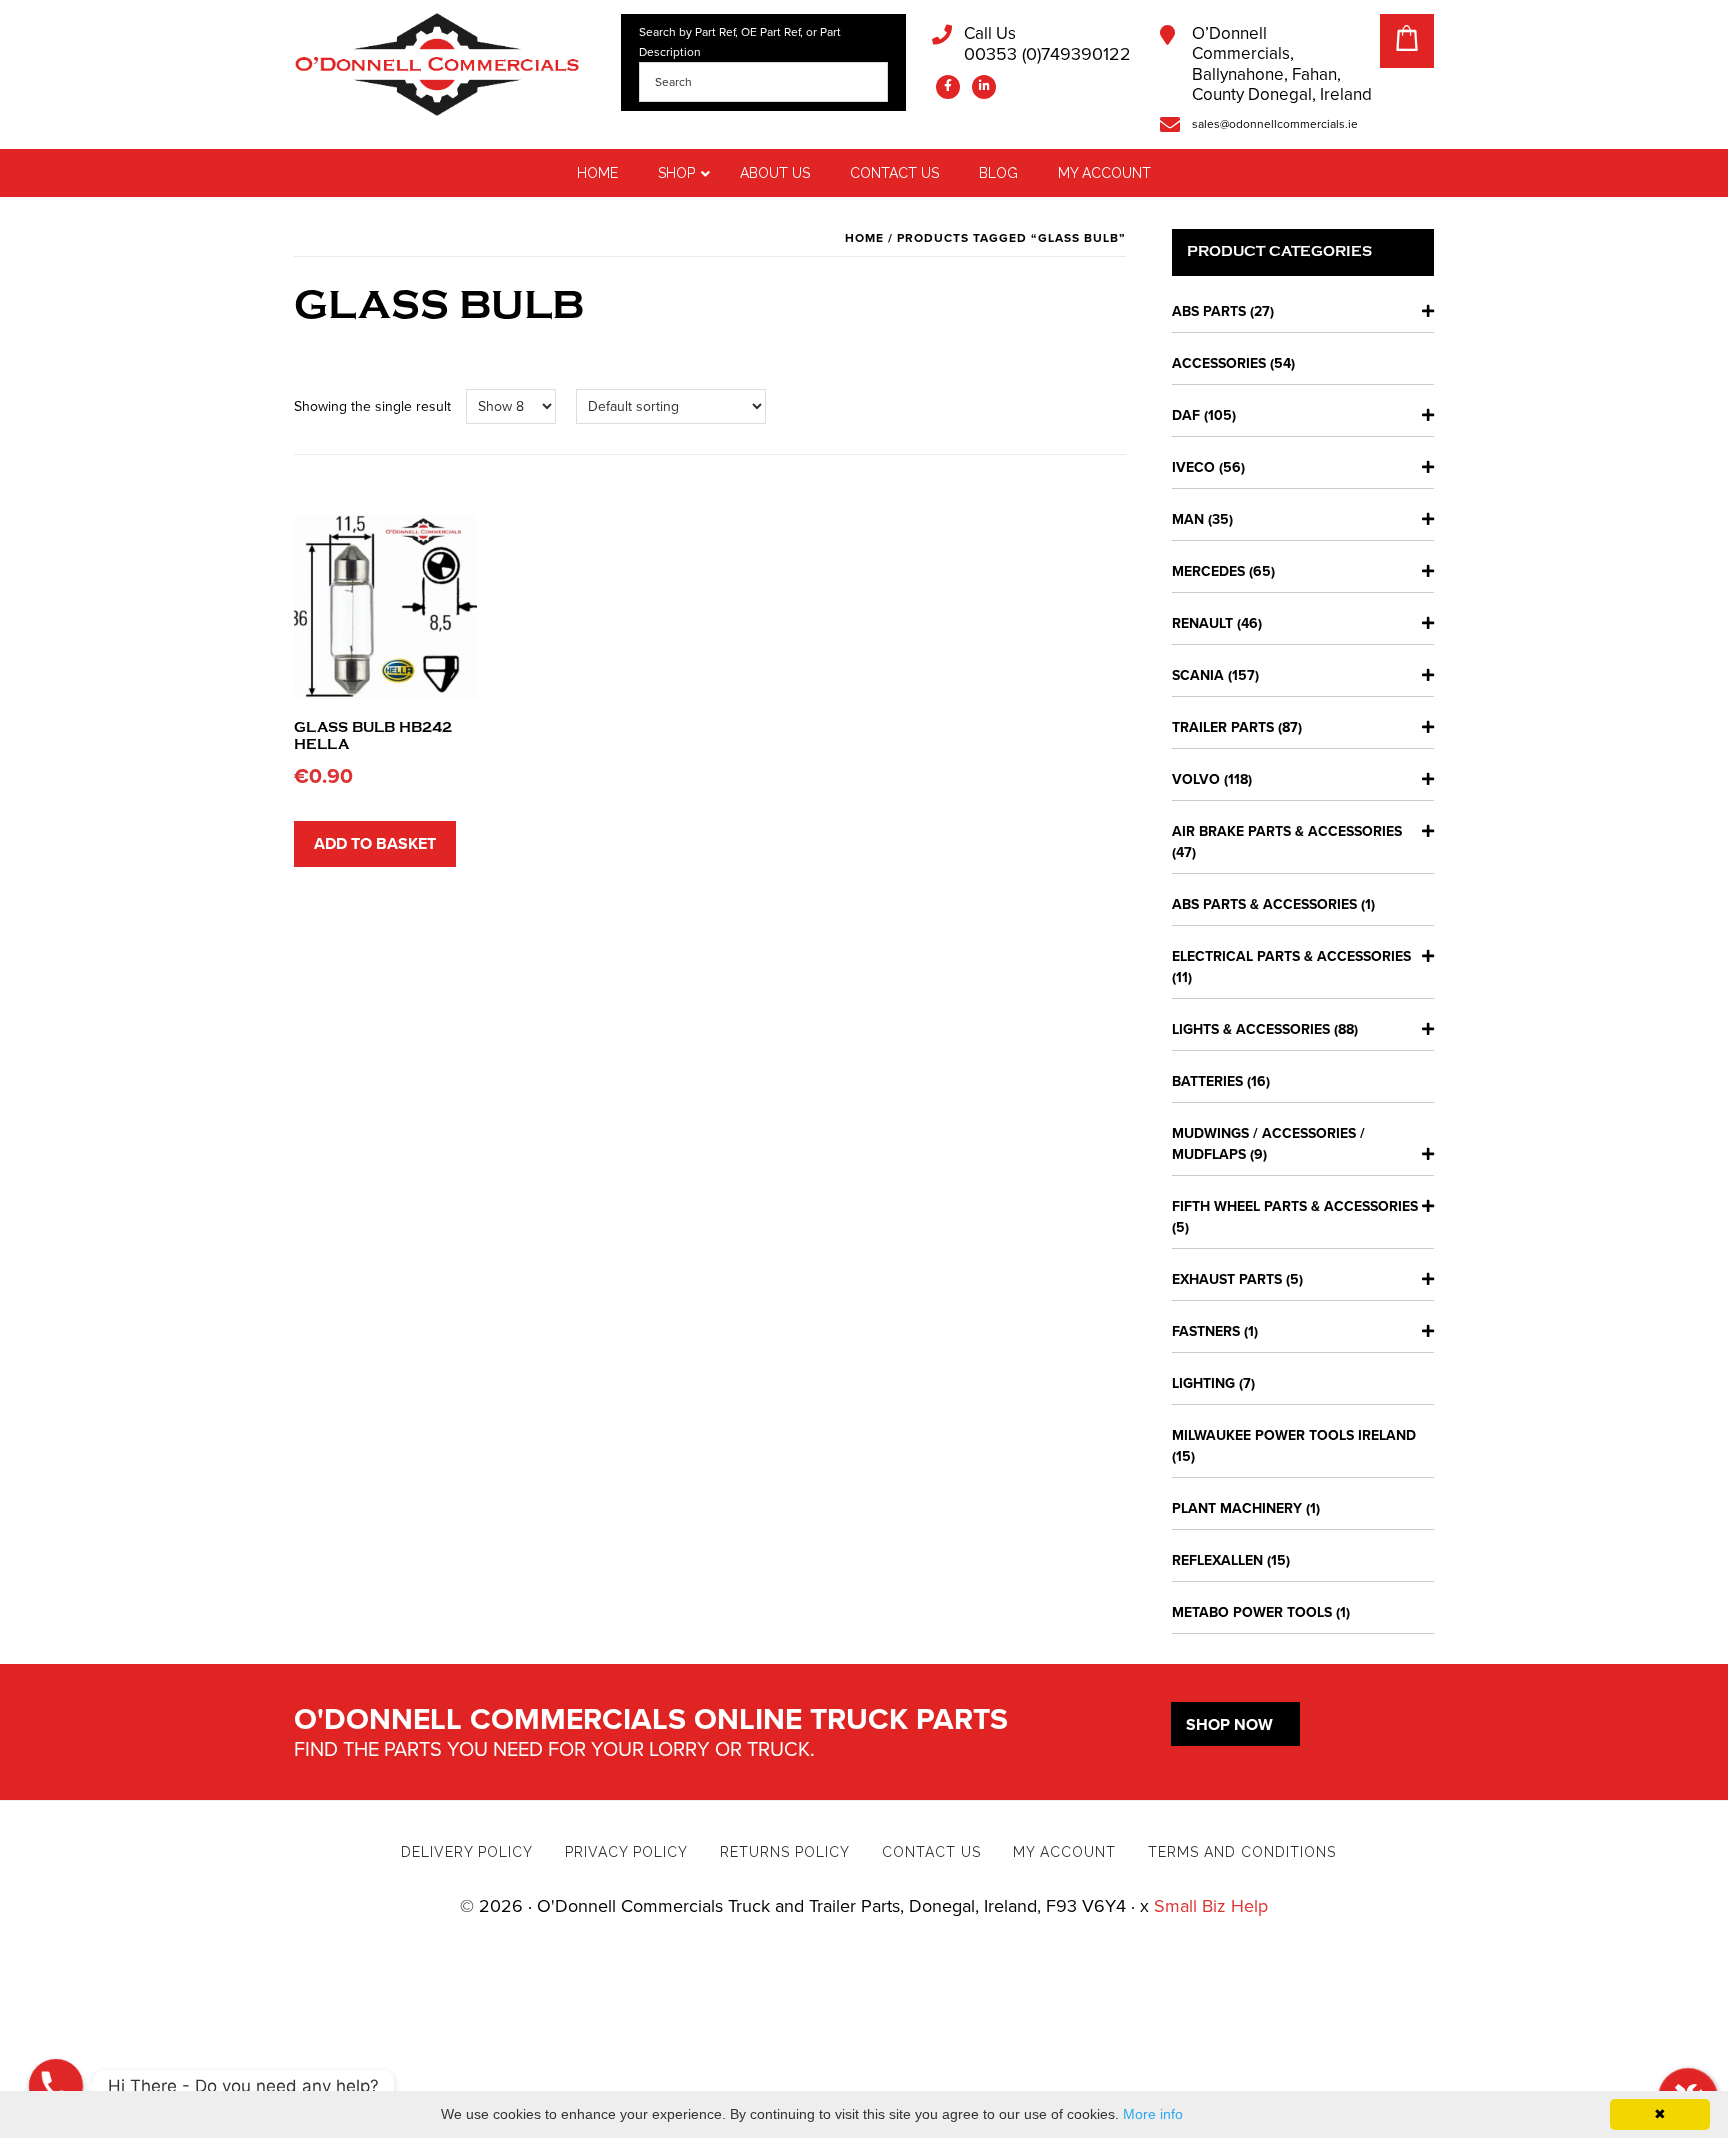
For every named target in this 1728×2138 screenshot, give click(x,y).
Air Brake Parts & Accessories (1287, 831)
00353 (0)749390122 (1047, 44)
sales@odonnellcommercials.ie (1275, 124)
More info (1153, 2114)
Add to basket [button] (375, 844)
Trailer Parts (1223, 727)
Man (1188, 519)
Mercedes (1208, 571)
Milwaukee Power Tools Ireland (1294, 1435)
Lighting (1203, 1383)
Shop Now (1229, 1725)
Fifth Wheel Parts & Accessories (1295, 1206)
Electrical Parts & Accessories (1291, 956)
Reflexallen (1217, 1560)
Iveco (1193, 467)
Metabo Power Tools (1252, 1612)
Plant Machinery (1237, 1508)
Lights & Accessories (1251, 1029)
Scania (1198, 675)
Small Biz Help (1211, 1906)
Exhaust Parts (1227, 1279)
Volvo (1196, 779)
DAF (1186, 415)
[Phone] (56, 2086)
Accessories (1219, 363)
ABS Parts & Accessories (1264, 904)
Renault (1202, 623)
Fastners (1206, 1331)
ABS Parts (1209, 311)
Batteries (1207, 1081)
